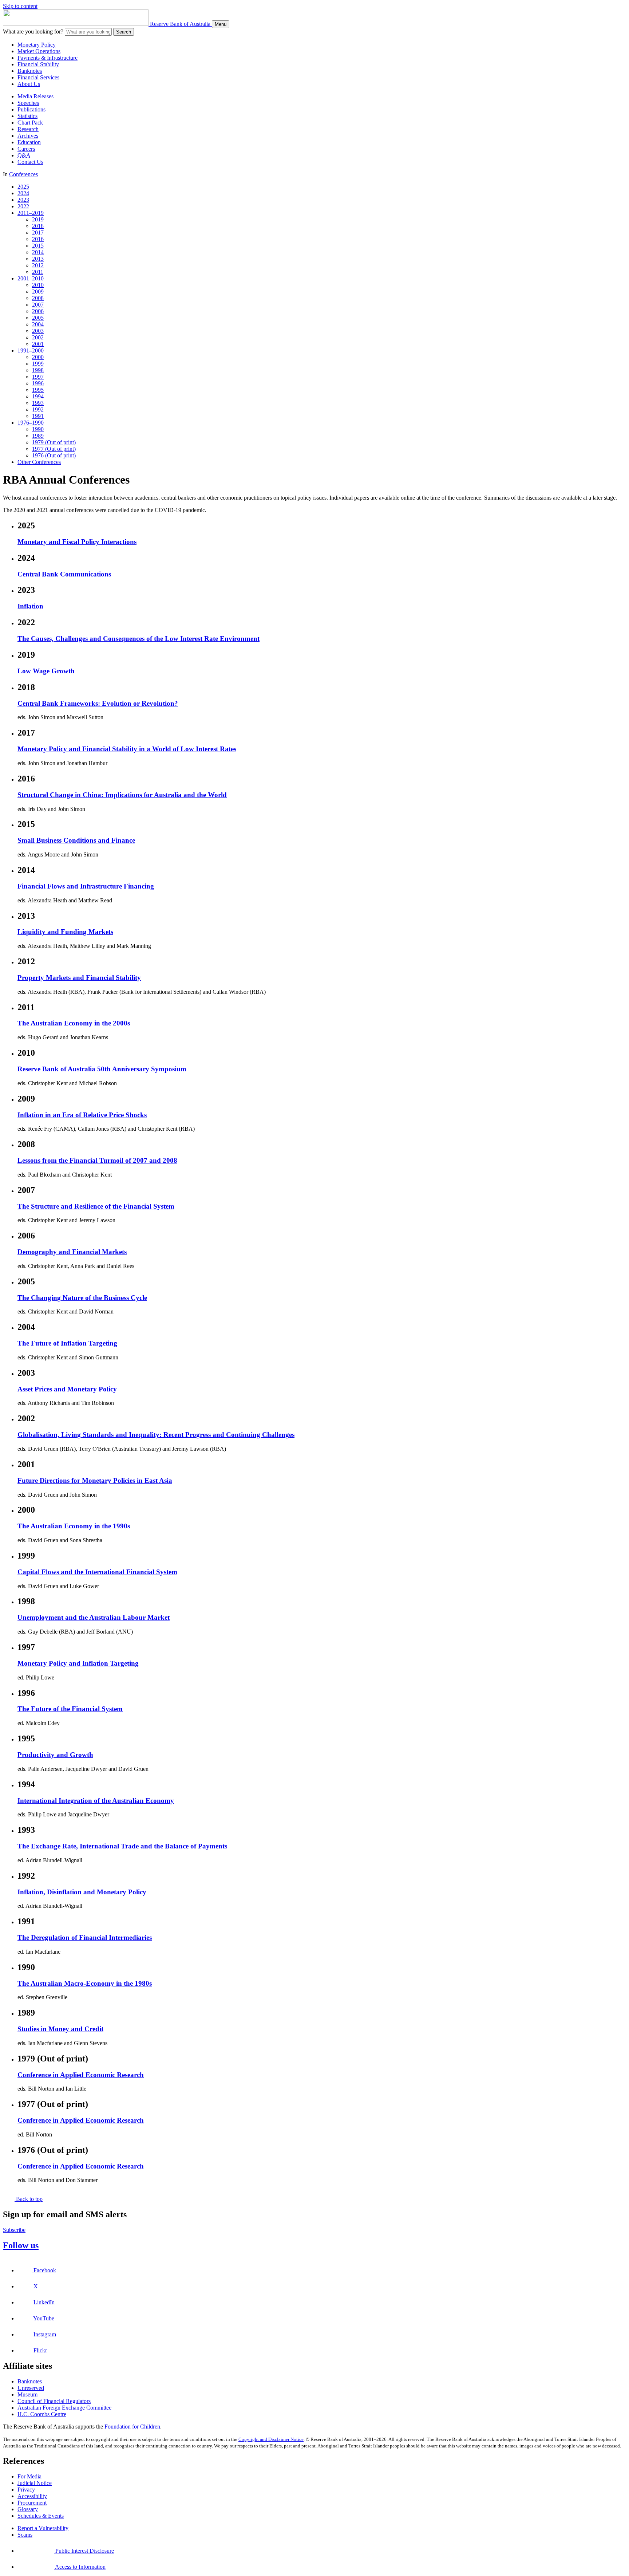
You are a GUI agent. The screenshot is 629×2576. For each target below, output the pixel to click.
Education (29, 142)
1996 (38, 383)
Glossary (28, 2509)
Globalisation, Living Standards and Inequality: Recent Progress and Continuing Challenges (156, 1435)
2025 (23, 187)
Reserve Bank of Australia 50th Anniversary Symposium (102, 1069)
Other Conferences (39, 462)
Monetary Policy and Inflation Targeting (78, 1663)
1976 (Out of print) (54, 455)
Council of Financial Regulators (54, 2401)
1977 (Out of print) (54, 449)
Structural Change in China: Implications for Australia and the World (122, 795)
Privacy (26, 2490)
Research (28, 129)
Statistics (27, 116)
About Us (29, 84)
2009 (38, 292)
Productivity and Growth (55, 1755)
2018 (38, 226)
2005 (38, 318)
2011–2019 (31, 213)
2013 (38, 259)
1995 (38, 390)
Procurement (32, 2503)
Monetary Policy (37, 45)
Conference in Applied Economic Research (81, 2075)
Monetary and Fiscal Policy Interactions (77, 542)
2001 (38, 344)
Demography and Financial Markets (72, 1252)
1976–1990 (31, 423)
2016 (38, 239)
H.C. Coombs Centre (42, 2414)
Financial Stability (38, 64)
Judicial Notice (35, 2483)
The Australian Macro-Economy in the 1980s (85, 1983)
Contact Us (30, 162)
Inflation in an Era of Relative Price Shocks (82, 1115)
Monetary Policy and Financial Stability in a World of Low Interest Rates (127, 749)
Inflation (30, 606)
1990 (38, 429)
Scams (25, 2535)
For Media (29, 2476)
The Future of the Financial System (70, 1709)
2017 (38, 233)
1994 (38, 396)
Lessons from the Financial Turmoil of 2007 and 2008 (97, 1160)
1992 (38, 409)
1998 (38, 370)
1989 (38, 436)
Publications (31, 109)
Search (124, 32)
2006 (38, 311)
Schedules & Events (41, 2516)
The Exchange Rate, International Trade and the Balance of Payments (122, 1846)
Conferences (23, 174)
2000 (38, 357)
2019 (38, 219)
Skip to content (20, 6)
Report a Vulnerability (43, 2528)
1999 (38, 364)
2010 (38, 285)
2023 (23, 200)
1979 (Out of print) (54, 442)
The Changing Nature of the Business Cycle (82, 1298)
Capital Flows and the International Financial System (97, 1572)
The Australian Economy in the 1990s (74, 1526)
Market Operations (39, 51)
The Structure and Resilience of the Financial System (96, 1206)
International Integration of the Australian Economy (96, 1801)
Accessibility (32, 2496)
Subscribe (14, 2230)
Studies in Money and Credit (60, 2029)
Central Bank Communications (64, 574)
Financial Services (38, 77)
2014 (38, 252)
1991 (38, 416)
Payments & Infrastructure (48, 58)
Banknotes (30, 71)
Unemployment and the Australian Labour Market (94, 1617)
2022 (23, 206)
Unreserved (31, 2388)
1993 (38, 403)
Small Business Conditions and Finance (76, 840)
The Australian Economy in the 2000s (74, 1023)
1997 (38, 377)
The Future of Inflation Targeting (67, 1343)
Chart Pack (30, 123)
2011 (38, 272)
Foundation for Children (132, 2427)
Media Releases (35, 96)
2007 (38, 305)
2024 (23, 193)
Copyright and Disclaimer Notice (271, 2439)
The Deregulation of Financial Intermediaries (85, 1937)
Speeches (28, 103)
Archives (28, 136)
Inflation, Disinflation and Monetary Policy (82, 1892)
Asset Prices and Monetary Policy (67, 1389)
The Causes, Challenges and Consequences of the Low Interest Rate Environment (139, 639)
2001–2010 (31, 278)
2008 (38, 298)
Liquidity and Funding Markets (65, 932)
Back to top (29, 2199)
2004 (38, 324)
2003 (38, 331)
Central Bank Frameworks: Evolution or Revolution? (98, 703)
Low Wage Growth (46, 671)
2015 (38, 246)
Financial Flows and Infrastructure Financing (86, 886)
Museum (27, 2394)
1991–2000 (31, 350)
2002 (38, 337)
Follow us (21, 2245)
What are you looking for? (33, 31)
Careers (26, 149)
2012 (38, 265)
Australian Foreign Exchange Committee (64, 2408)
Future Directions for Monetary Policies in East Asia (95, 1480)
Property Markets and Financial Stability (79, 978)
